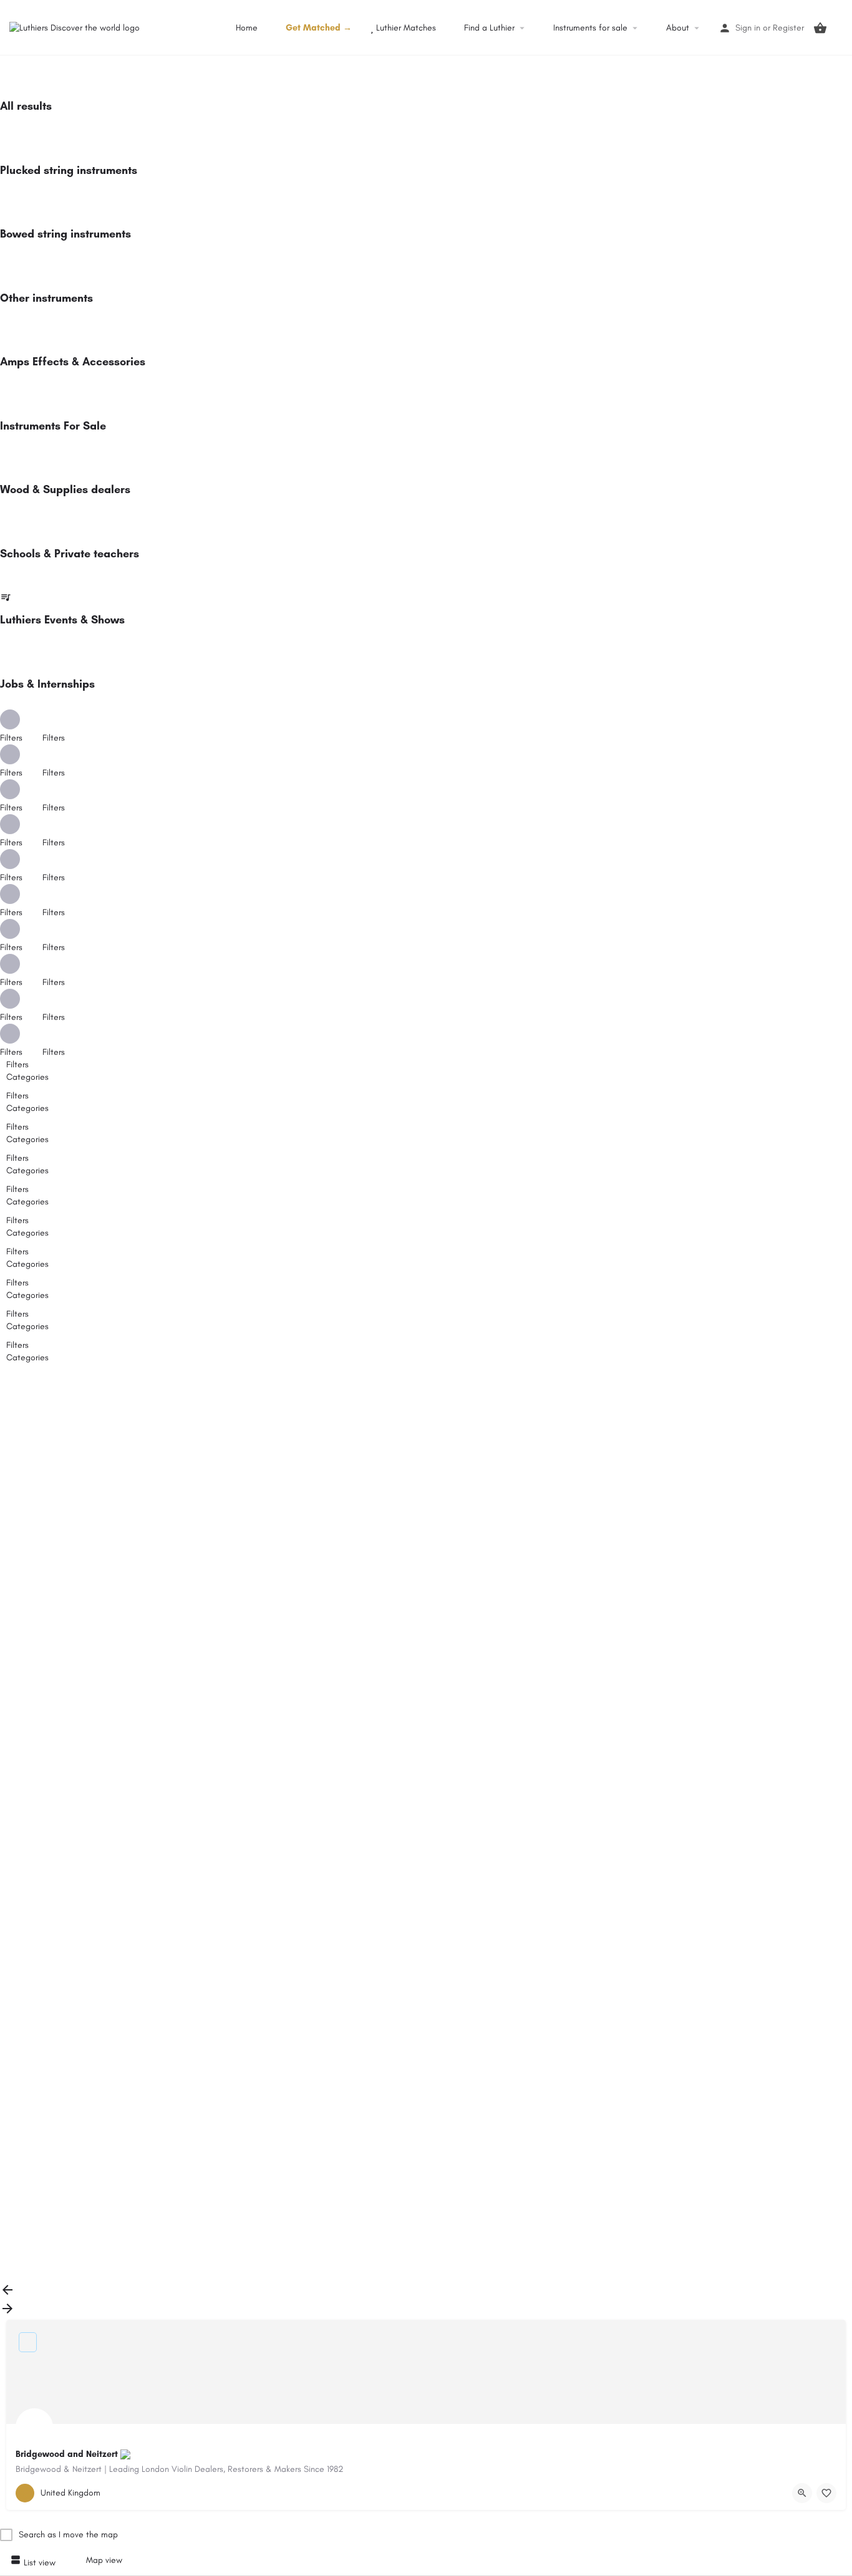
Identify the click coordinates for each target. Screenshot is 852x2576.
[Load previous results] (7, 2295)
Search (433, 1384)
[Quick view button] (802, 2493)
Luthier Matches (405, 28)
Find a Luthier (488, 28)
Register (788, 28)
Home (245, 28)
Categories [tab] (27, 1077)
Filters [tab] (17, 1065)
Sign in (748, 28)
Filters (55, 738)
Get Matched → (317, 28)
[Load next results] (7, 2313)
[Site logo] (76, 27)
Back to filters (44, 2197)
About (676, 28)
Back (27, 1411)
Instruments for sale (589, 28)
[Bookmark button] (826, 2493)
